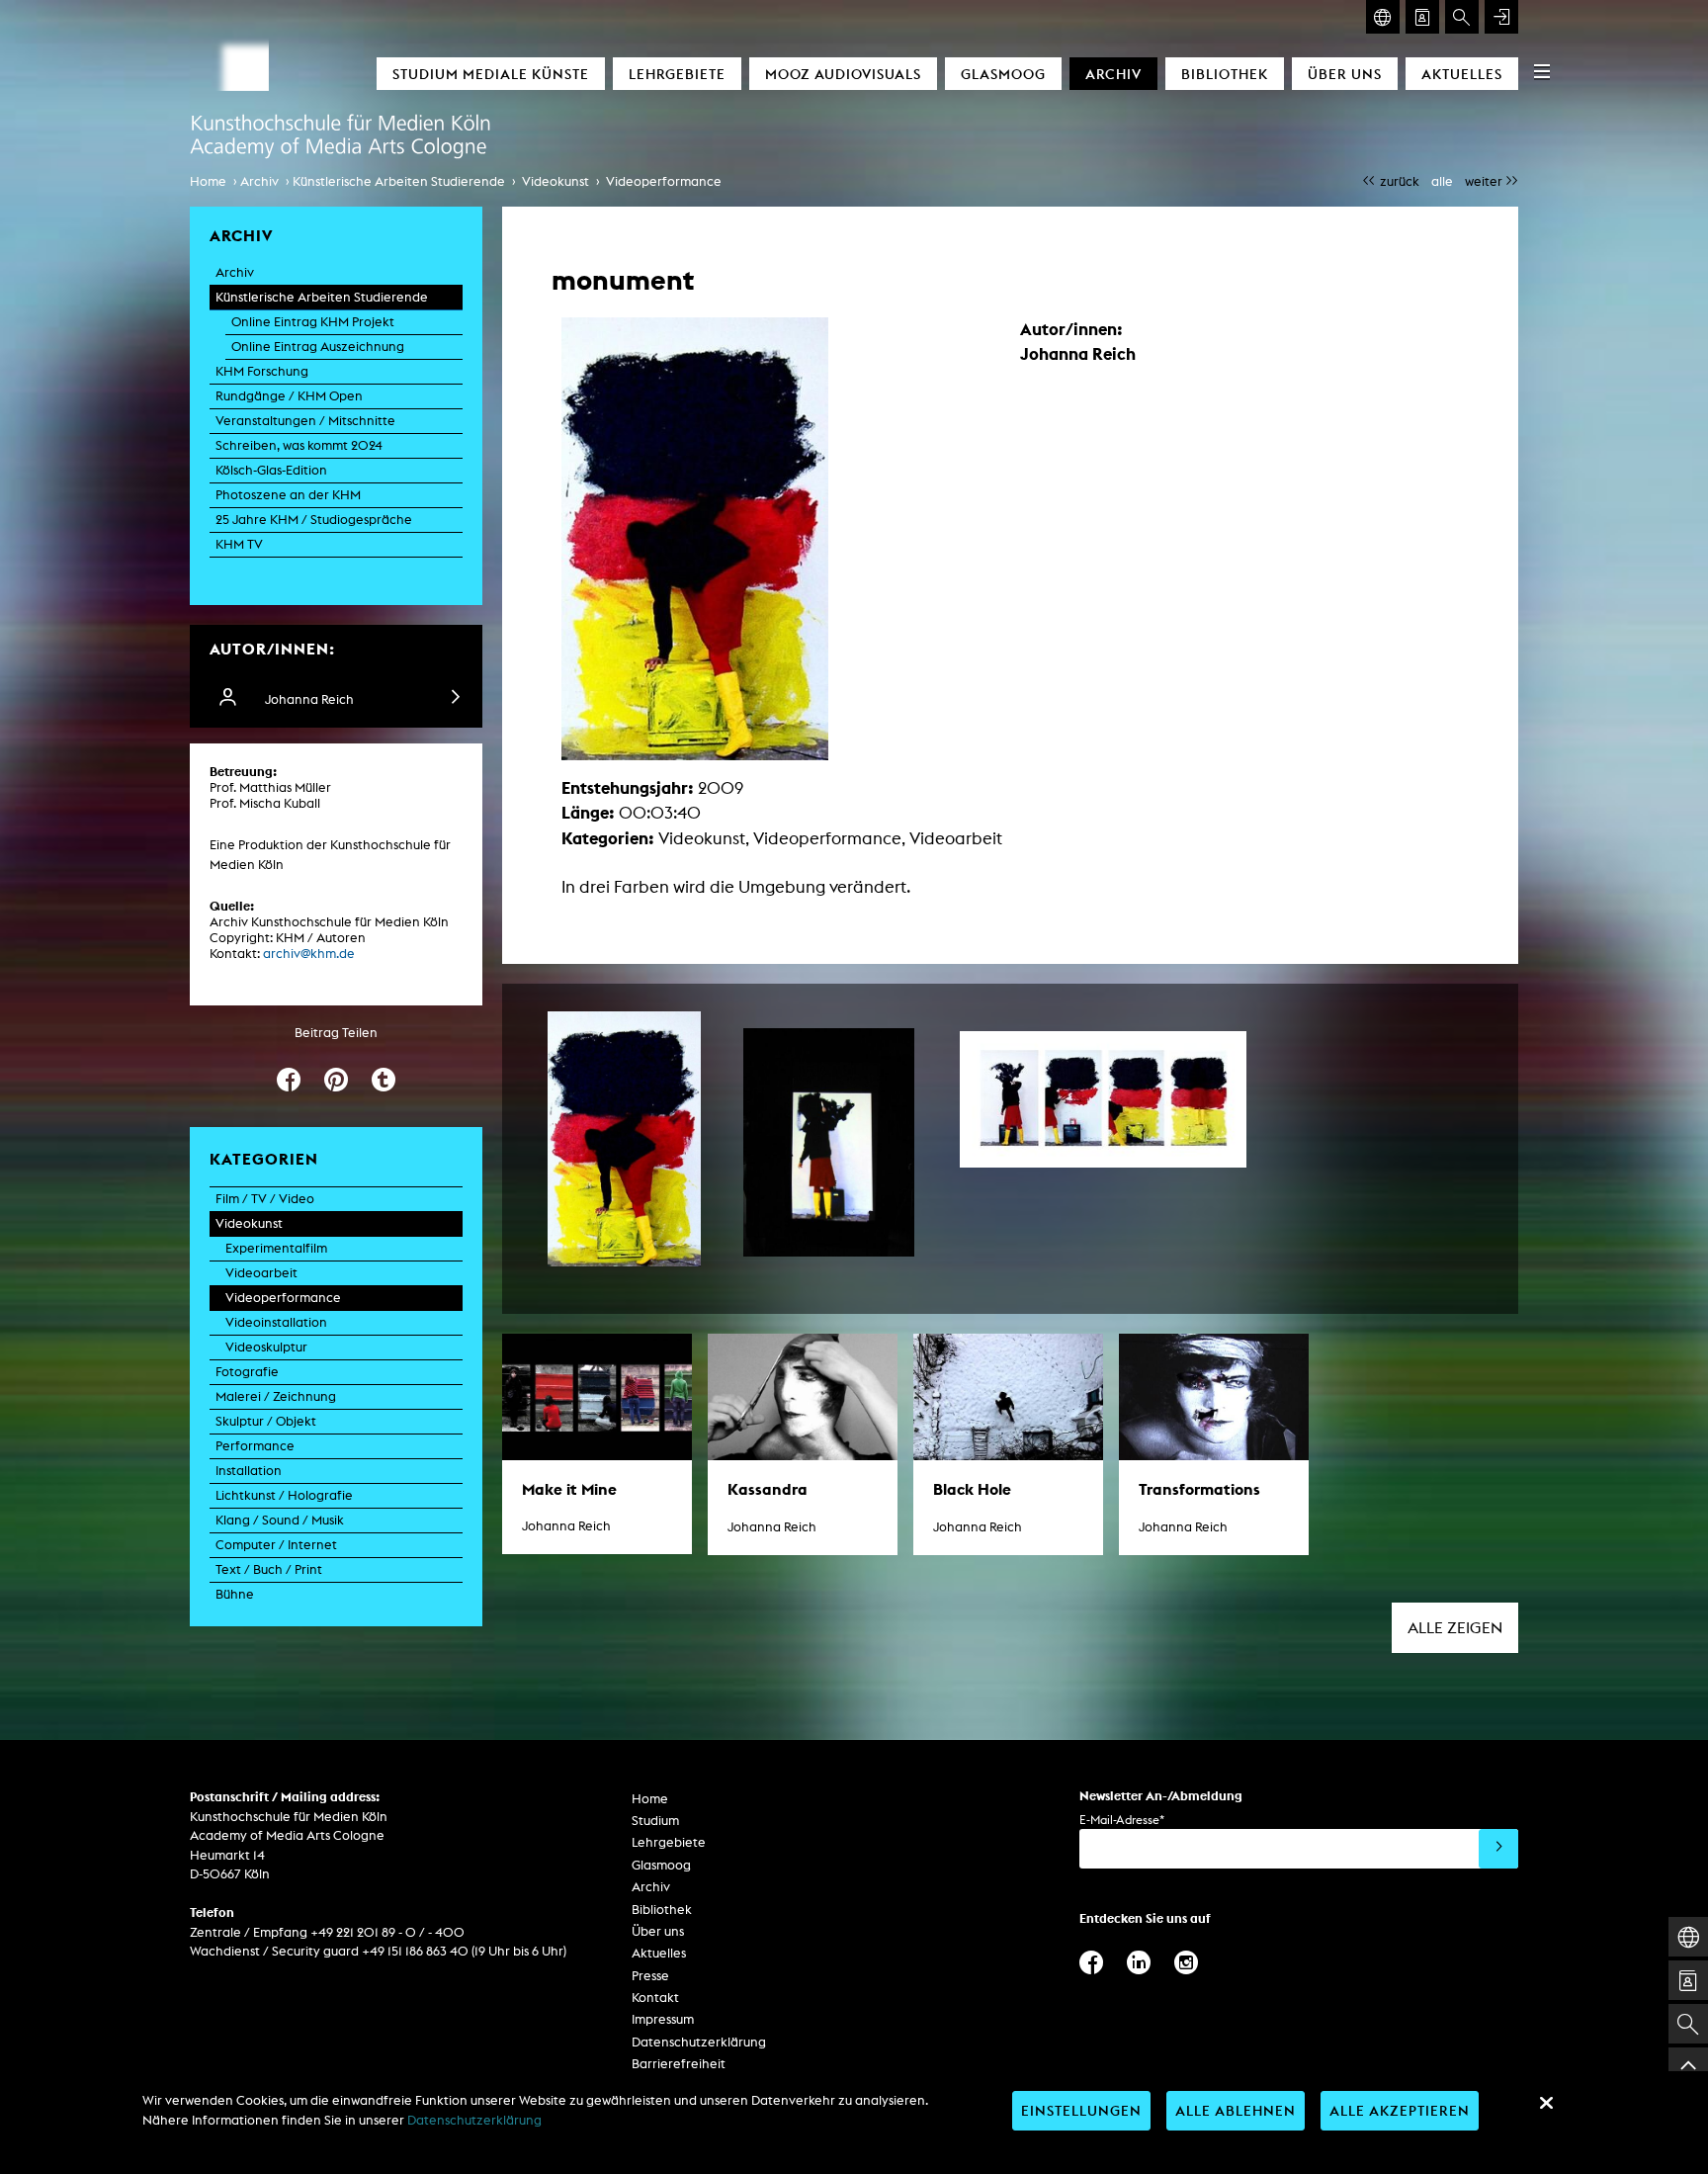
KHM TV (239, 544)
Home (208, 181)
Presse (650, 1976)
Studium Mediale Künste (491, 74)
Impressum (663, 2019)
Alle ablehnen (1236, 2110)
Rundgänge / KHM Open (289, 396)
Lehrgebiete (677, 74)
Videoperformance (664, 181)
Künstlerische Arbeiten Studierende (399, 181)
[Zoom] (624, 1139)
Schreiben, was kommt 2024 (299, 445)
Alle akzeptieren (1400, 2110)
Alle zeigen (1455, 1628)
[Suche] (1462, 17)
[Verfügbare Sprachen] (1383, 17)
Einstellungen (1081, 2110)
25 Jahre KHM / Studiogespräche (314, 520)
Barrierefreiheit (679, 2064)
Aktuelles (1462, 74)
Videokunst (555, 181)
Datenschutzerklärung (699, 2042)
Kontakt (655, 1998)
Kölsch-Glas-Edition (271, 470)
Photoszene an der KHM (288, 495)
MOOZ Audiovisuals (843, 74)
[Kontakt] (1422, 17)
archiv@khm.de (309, 954)
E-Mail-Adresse (1122, 1820)
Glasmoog (1003, 74)
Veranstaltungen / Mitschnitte (305, 421)
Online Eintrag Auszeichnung (318, 347)
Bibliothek (1225, 74)
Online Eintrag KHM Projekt (313, 322)
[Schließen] (1546, 2103)
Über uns (1345, 74)
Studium (655, 1821)
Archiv (1113, 74)
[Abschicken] (1498, 1849)
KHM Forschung (262, 371)
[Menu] (1542, 71)
